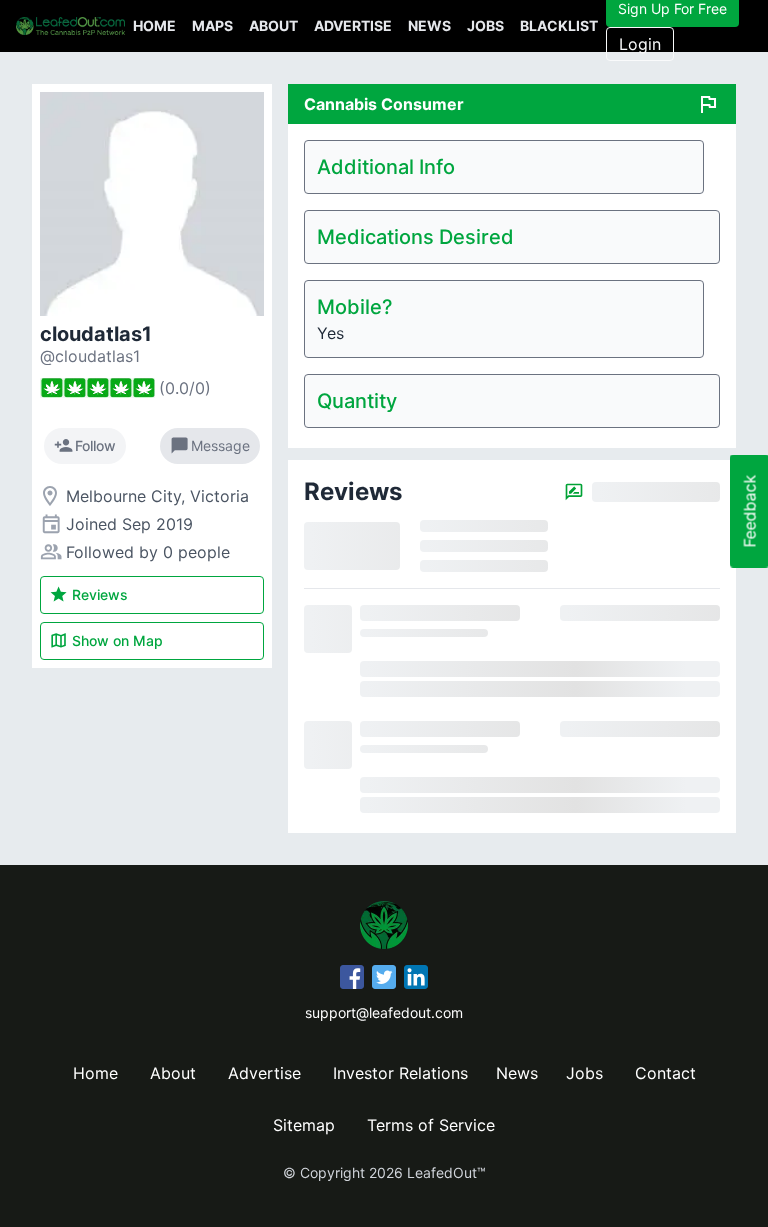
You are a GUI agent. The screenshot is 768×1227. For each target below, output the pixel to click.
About (273, 25)
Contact (665, 1073)
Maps (212, 25)
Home (154, 25)
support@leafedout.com (384, 1012)
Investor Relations (400, 1073)
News (429, 25)
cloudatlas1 (96, 334)
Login (640, 44)
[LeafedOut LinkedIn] (416, 980)
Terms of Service (431, 1125)
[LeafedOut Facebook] (352, 980)
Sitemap (304, 1125)
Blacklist (559, 25)
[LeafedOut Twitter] (384, 980)
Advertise (353, 25)
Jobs (485, 25)
